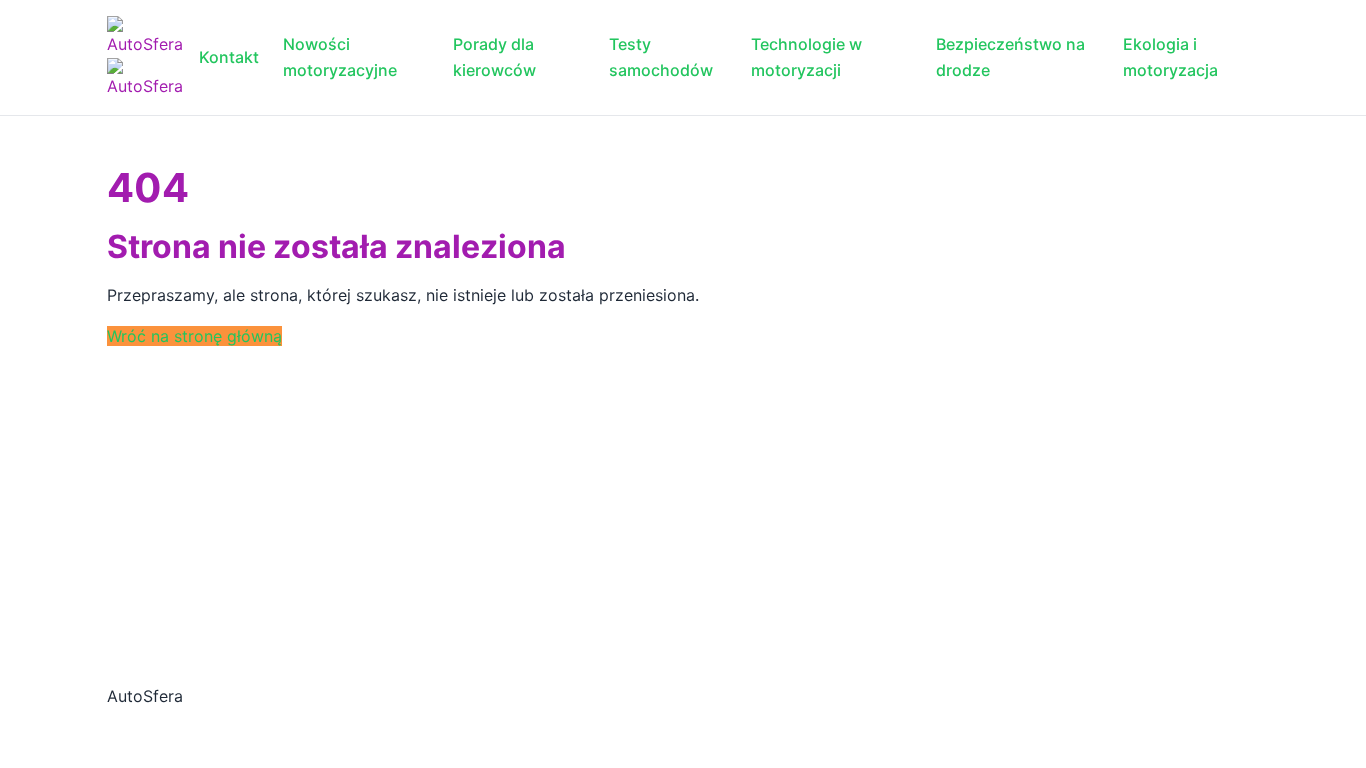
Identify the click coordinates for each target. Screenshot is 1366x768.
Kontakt (229, 57)
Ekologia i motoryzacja (1170, 57)
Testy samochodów (661, 57)
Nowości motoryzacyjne (340, 57)
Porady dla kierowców (494, 57)
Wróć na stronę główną (194, 336)
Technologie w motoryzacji (806, 57)
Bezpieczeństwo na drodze (1010, 57)
